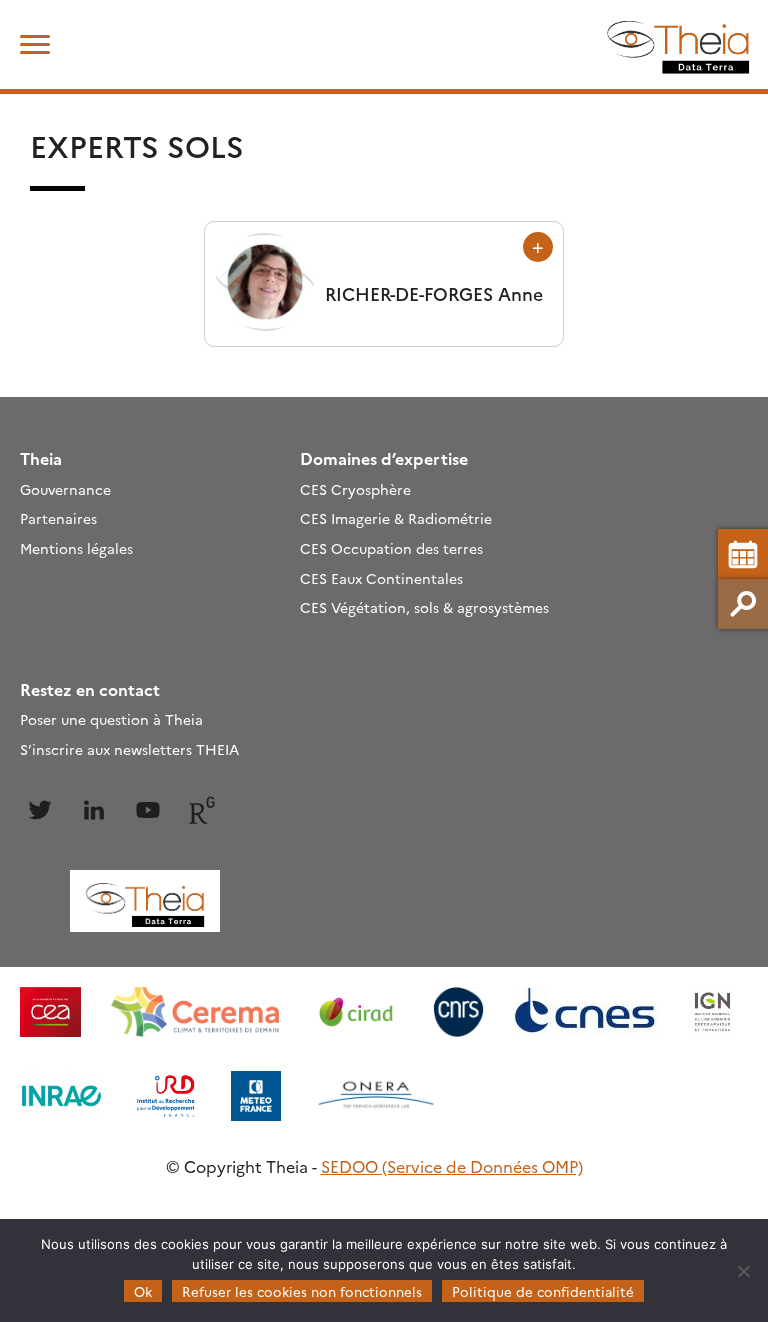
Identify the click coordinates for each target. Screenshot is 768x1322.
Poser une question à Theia (111, 719)
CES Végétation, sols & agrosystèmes (424, 607)
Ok (143, 1291)
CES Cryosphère (355, 489)
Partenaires (58, 518)
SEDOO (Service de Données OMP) (452, 1166)
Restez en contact (90, 689)
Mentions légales (76, 548)
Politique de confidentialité (543, 1291)
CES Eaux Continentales (381, 578)
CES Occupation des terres (391, 548)
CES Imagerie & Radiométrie (396, 518)
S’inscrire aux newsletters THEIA (129, 749)
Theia (41, 458)
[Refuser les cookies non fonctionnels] (743, 1271)
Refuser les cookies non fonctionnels (302, 1291)
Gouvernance (65, 489)
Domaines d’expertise (384, 458)
